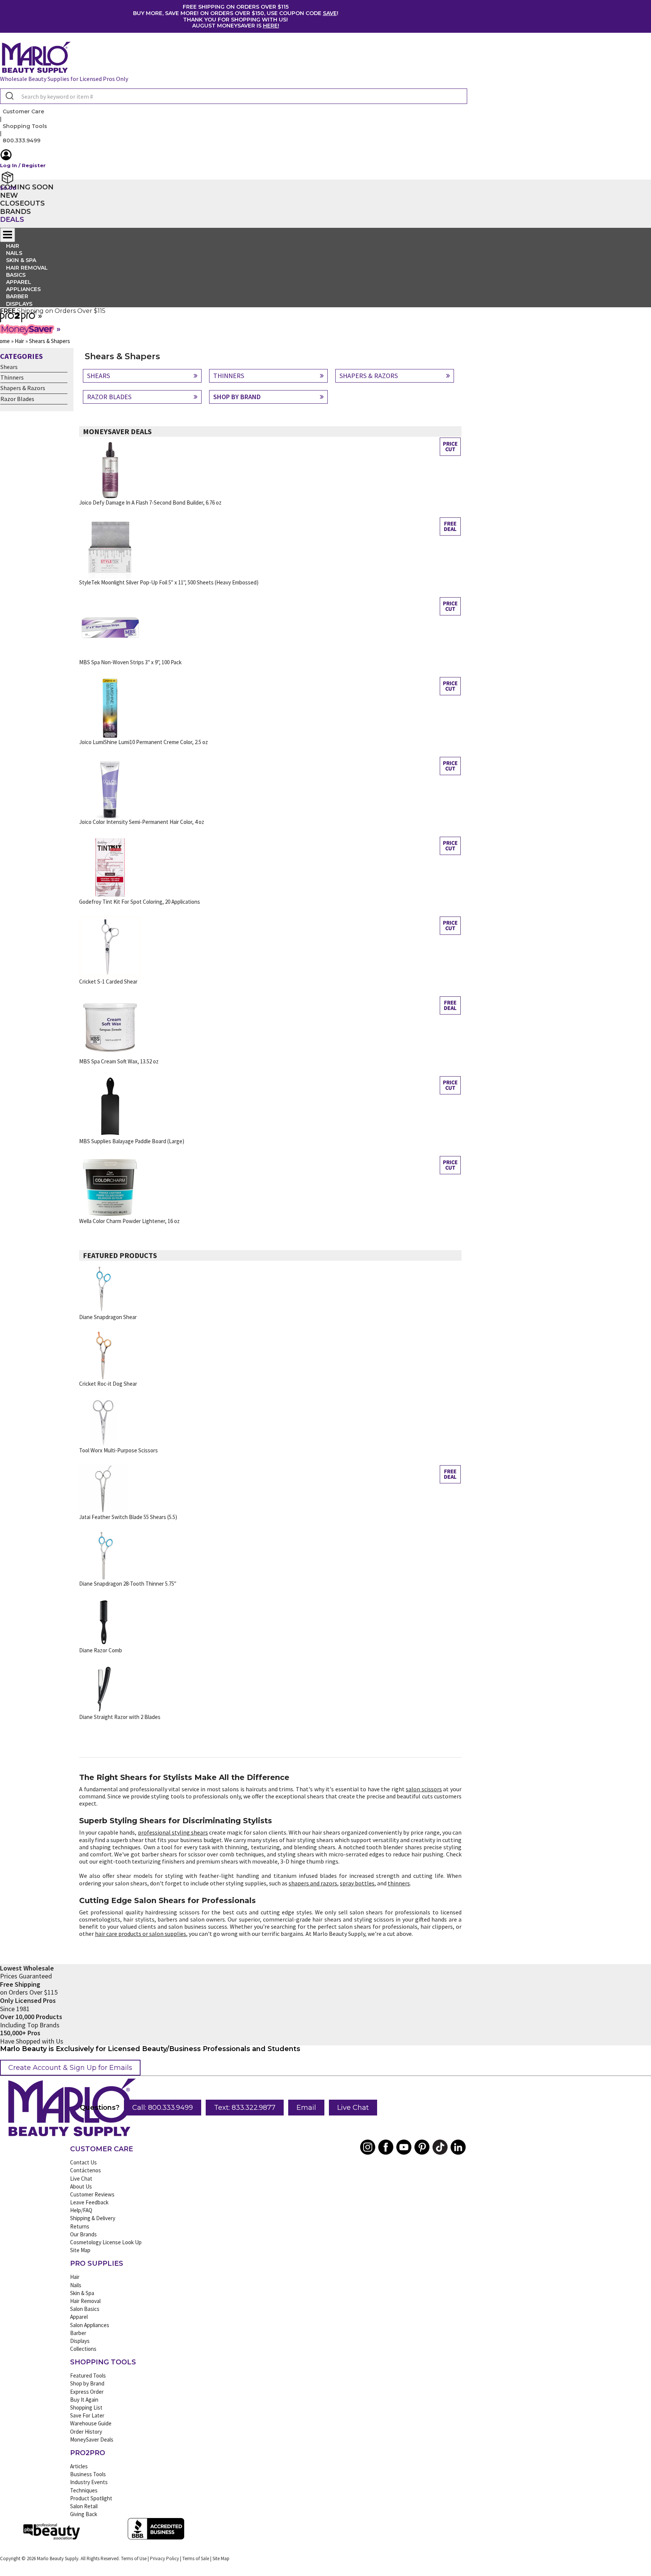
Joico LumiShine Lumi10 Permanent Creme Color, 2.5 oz (144, 742)
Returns (80, 2226)
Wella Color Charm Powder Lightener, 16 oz (129, 1221)
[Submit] (9, 96)
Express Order (87, 2392)
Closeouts (22, 203)
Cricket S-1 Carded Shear (108, 981)
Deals (12, 220)
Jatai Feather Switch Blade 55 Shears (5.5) (128, 1517)
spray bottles (357, 1883)
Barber (78, 2333)
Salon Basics (85, 2309)
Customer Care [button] (23, 111)
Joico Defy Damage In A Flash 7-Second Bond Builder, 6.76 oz (150, 503)
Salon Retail (84, 2506)
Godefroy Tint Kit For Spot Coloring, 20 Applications (140, 902)
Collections (83, 2349)
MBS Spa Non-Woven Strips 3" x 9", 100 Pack (130, 662)
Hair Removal (85, 2301)
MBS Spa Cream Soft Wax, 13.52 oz (119, 1061)
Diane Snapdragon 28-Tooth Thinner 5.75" (128, 1584)
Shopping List (86, 2407)
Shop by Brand (87, 2383)
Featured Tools (88, 2375)
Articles (79, 2466)
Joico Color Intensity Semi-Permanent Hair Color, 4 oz (142, 822)
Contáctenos (86, 2170)
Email (306, 2108)
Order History (86, 2432)
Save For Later (87, 2415)
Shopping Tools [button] (25, 126)
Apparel (79, 2317)
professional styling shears (173, 1832)
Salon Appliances (90, 2325)
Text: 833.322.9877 (245, 2108)
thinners (399, 1883)
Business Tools (88, 2474)
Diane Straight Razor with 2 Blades (120, 1717)
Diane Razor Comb (101, 1650)
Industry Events (89, 2482)
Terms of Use (134, 2558)
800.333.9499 (21, 140)
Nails (76, 2285)
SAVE (330, 13)
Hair (75, 2277)
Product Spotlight (91, 2498)
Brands (15, 212)
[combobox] (234, 96)
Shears (9, 367)
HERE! (271, 26)
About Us (81, 2186)
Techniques (84, 2490)
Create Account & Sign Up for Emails (70, 2068)
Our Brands (83, 2234)
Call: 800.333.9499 (163, 2108)
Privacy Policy (164, 2558)
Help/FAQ (81, 2210)
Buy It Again (84, 2400)
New (9, 195)
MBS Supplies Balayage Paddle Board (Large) (132, 1141)
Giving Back (84, 2514)
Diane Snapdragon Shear (108, 1317)
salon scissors (424, 1789)
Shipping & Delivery (93, 2218)
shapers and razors (313, 1883)
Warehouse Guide (91, 2423)
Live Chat (353, 2108)
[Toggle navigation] (8, 235)
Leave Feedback (89, 2202)
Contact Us (83, 2162)
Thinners (12, 377)
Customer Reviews (92, 2194)
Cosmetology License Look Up (106, 2242)
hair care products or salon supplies (141, 1934)
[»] (18, 320)
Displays (19, 304)
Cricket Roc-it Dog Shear (108, 1384)
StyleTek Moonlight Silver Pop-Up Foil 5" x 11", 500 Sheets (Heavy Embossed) (169, 582)
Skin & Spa (82, 2293)
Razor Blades (17, 399)
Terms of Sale (196, 2558)
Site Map (80, 2250)
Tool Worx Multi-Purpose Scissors (118, 1450)
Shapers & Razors (23, 388)
